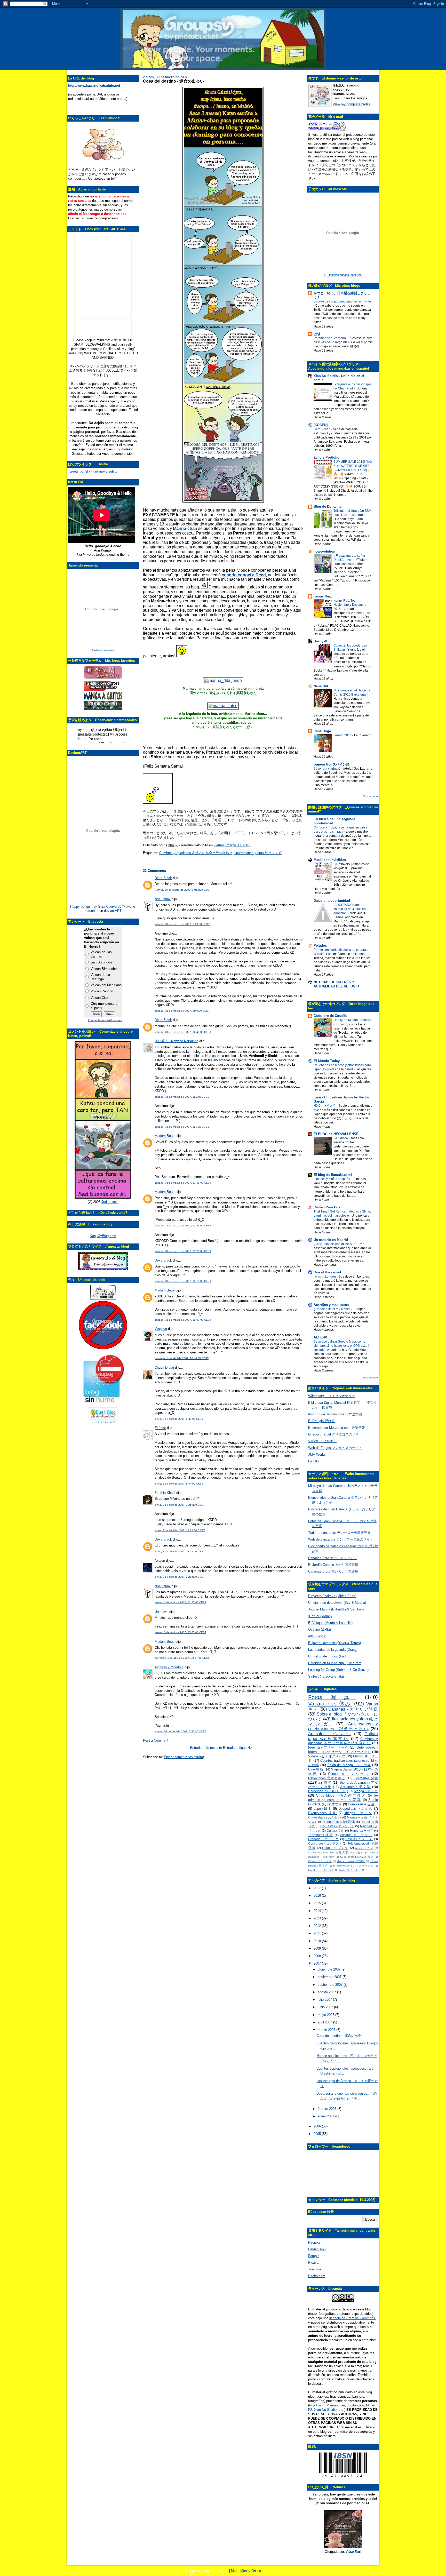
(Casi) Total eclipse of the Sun (335, 1244)
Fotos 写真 (332, 1697)
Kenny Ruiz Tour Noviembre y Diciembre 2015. (350, 605)
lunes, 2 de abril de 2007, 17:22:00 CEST (180, 1530)
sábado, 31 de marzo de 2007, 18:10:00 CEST (183, 1281)
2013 (318, 1918)
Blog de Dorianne (328, 507)
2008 (318, 1956)
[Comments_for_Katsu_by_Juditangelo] (103, 1197)
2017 (318, 1888)
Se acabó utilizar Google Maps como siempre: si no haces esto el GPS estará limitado (341, 1346)
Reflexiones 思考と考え (327, 1778)
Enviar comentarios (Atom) (184, 1757)
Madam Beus (165, 1136)
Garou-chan (322, 429)
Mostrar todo (370, 796)
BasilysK (321, 641)
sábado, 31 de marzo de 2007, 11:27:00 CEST (183, 1097)
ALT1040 (320, 1337)
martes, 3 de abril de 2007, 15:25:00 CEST (180, 1632)
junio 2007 (326, 2007)
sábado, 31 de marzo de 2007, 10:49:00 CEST (183, 1032)
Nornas (210, 1056)
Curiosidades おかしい (325, 1817)
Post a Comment (156, 1740)
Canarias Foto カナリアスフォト (333, 1558)
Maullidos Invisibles (330, 860)
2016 (318, 1896)
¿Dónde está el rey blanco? (333, 1309)
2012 (318, 1926)
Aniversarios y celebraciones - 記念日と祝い (343, 1726)
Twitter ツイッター (349, 1870)
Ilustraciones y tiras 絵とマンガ (258, 853)
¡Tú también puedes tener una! (343, 275)
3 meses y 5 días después (332, 1179)
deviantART (113, 911)
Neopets (314, 2242)
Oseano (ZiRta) (320, 1629)
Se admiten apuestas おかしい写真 (343, 1798)
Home (252, 1748)
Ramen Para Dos (327, 1207)
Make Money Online (246, 2571)
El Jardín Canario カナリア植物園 (333, 1565)
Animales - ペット (330, 1734)
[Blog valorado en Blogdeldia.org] (103, 1413)
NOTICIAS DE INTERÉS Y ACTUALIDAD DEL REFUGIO (336, 984)
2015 (318, 1903)
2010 (318, 1941)
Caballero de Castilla (330, 1016)
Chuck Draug (164, 1367)
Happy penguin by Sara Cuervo (93, 907)
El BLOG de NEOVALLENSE (336, 1134)
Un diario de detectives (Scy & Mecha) (337, 1603)
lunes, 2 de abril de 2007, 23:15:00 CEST (180, 1577)
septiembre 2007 (331, 1985)
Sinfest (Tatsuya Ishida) (326, 1676)
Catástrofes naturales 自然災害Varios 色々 (336, 1852)
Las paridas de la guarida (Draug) (333, 1650)
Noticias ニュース (359, 1839)
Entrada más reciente (206, 1748)
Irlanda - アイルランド (321, 1870)
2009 (318, 1948)
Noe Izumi (317, 2405)
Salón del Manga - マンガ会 (349, 1765)
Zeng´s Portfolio (326, 457)
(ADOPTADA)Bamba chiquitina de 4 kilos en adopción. (350, 909)
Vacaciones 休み (330, 1704)
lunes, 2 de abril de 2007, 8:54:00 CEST (179, 1484)
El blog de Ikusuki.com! (333, 1175)
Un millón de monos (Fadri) (328, 1656)
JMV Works (317, 1454)
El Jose (160, 1428)
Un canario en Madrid (331, 1240)
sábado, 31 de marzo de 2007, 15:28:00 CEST (183, 1251)
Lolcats (314, 1461)
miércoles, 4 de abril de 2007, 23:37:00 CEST (182, 1658)
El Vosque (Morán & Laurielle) (330, 1623)
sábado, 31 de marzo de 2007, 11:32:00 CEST (183, 1127)
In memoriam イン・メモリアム (353, 1866)
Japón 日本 (323, 1809)
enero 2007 (326, 2116)
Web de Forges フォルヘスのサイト (335, 1448)
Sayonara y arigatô (327, 769)
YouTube (315, 2269)
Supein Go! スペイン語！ (333, 764)
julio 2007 (325, 2000)
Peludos (320, 946)
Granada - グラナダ (324, 1839)
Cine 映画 (316, 1769)
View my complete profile (352, 104)
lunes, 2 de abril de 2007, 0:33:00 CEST (179, 1419)
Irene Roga (322, 731)
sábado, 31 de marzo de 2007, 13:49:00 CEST (183, 1183)
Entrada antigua (235, 1748)
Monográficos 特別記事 (339, 1822)
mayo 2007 (326, 2015)
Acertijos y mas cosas (331, 1305)
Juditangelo (110, 1202)
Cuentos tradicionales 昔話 (357, 1857)
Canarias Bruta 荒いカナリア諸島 (333, 1571)
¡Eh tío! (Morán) (320, 1616)
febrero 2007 (328, 2109)
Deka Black (163, 878)
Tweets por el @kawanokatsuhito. (93, 471)
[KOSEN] (321, 425)
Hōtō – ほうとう (325, 1106)
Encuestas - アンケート (337, 1826)
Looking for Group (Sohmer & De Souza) (338, 1670)
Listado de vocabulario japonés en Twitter (343, 301)
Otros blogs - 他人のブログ (341, 1795)
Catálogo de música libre (103, 650)
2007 (318, 1963)
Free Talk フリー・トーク (328, 1747)
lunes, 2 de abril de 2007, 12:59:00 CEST (180, 1505)
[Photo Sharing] (223, 680)
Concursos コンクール (349, 1774)
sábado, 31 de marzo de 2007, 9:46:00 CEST (182, 1011)
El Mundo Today (327, 1061)
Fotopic (314, 2256)
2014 (318, 1911)
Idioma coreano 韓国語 (351, 1861)
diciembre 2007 (330, 1969)
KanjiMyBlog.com (103, 1236)
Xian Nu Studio (325, 2410)
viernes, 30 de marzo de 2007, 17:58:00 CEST (183, 890)
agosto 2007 (327, 1992)
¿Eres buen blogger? (103, 1422)
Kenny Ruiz (323, 596)
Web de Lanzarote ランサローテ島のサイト (341, 1539)
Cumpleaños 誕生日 (363, 1804)
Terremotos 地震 (321, 1835)
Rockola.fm (317, 2276)
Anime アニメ (364, 1848)
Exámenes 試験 (366, 1778)
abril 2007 (325, 2022)
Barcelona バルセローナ (327, 1791)
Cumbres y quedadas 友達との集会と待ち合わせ (196, 853)
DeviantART (317, 2249)
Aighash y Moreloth (169, 1667)
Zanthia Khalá (165, 1493)
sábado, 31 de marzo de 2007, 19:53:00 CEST (183, 1320)
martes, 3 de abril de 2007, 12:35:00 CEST (180, 1602)
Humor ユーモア (362, 1831)
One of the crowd (327, 1272)
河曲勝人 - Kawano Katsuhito (176, 1041)
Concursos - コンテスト (325, 1843)
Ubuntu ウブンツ (335, 1848)
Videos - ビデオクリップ (327, 1756)
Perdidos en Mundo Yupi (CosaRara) (335, 1663)
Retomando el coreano (330, 338)
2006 (318, 2126)
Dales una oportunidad (332, 901)
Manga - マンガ (366, 1791)
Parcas (221, 1047)
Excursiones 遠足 (322, 1813)
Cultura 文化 (336, 1831)
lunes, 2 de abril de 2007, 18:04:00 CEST (180, 1552)
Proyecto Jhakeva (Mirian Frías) (332, 1596)
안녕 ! (318, 334)
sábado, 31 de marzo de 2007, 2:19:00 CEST (182, 924)
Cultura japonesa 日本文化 (343, 1736)
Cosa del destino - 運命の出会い (174, 81)
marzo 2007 (327, 2030)
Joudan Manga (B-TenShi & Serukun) (336, 1609)
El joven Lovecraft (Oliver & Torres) (334, 1643)
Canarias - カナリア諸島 (353, 1709)
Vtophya (161, 1329)
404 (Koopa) (317, 1636)
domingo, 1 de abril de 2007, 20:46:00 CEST (182, 1358)
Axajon (160, 1561)
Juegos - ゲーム (358, 1813)
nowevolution (324, 551)
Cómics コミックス (320, 1861)
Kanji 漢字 (323, 1783)
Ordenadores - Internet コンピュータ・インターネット (343, 1750)
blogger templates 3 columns (207, 2571)
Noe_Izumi (163, 899)
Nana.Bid (321, 686)
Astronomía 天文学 (355, 1787)
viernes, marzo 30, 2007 (232, 845)
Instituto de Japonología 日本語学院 (335, 1414)
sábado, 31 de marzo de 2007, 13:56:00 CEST (183, 1226)
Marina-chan (336, 2405)
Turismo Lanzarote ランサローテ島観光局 (339, 1533)
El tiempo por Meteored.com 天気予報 (337, 1428)
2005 (318, 2134)
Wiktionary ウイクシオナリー (332, 1396)
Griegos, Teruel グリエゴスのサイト (335, 1434)
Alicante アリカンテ (356, 1835)
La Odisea (341, 1138)
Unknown (161, 1612)
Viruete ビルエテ (322, 1441)
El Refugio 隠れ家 (321, 1421)
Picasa (313, 2263)
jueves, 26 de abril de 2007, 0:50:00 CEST (180, 1731)
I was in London (325, 1277)
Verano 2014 (343, 735)
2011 (318, 1933)
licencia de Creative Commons (352, 2318)
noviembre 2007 (330, 1977)
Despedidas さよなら (355, 1809)
